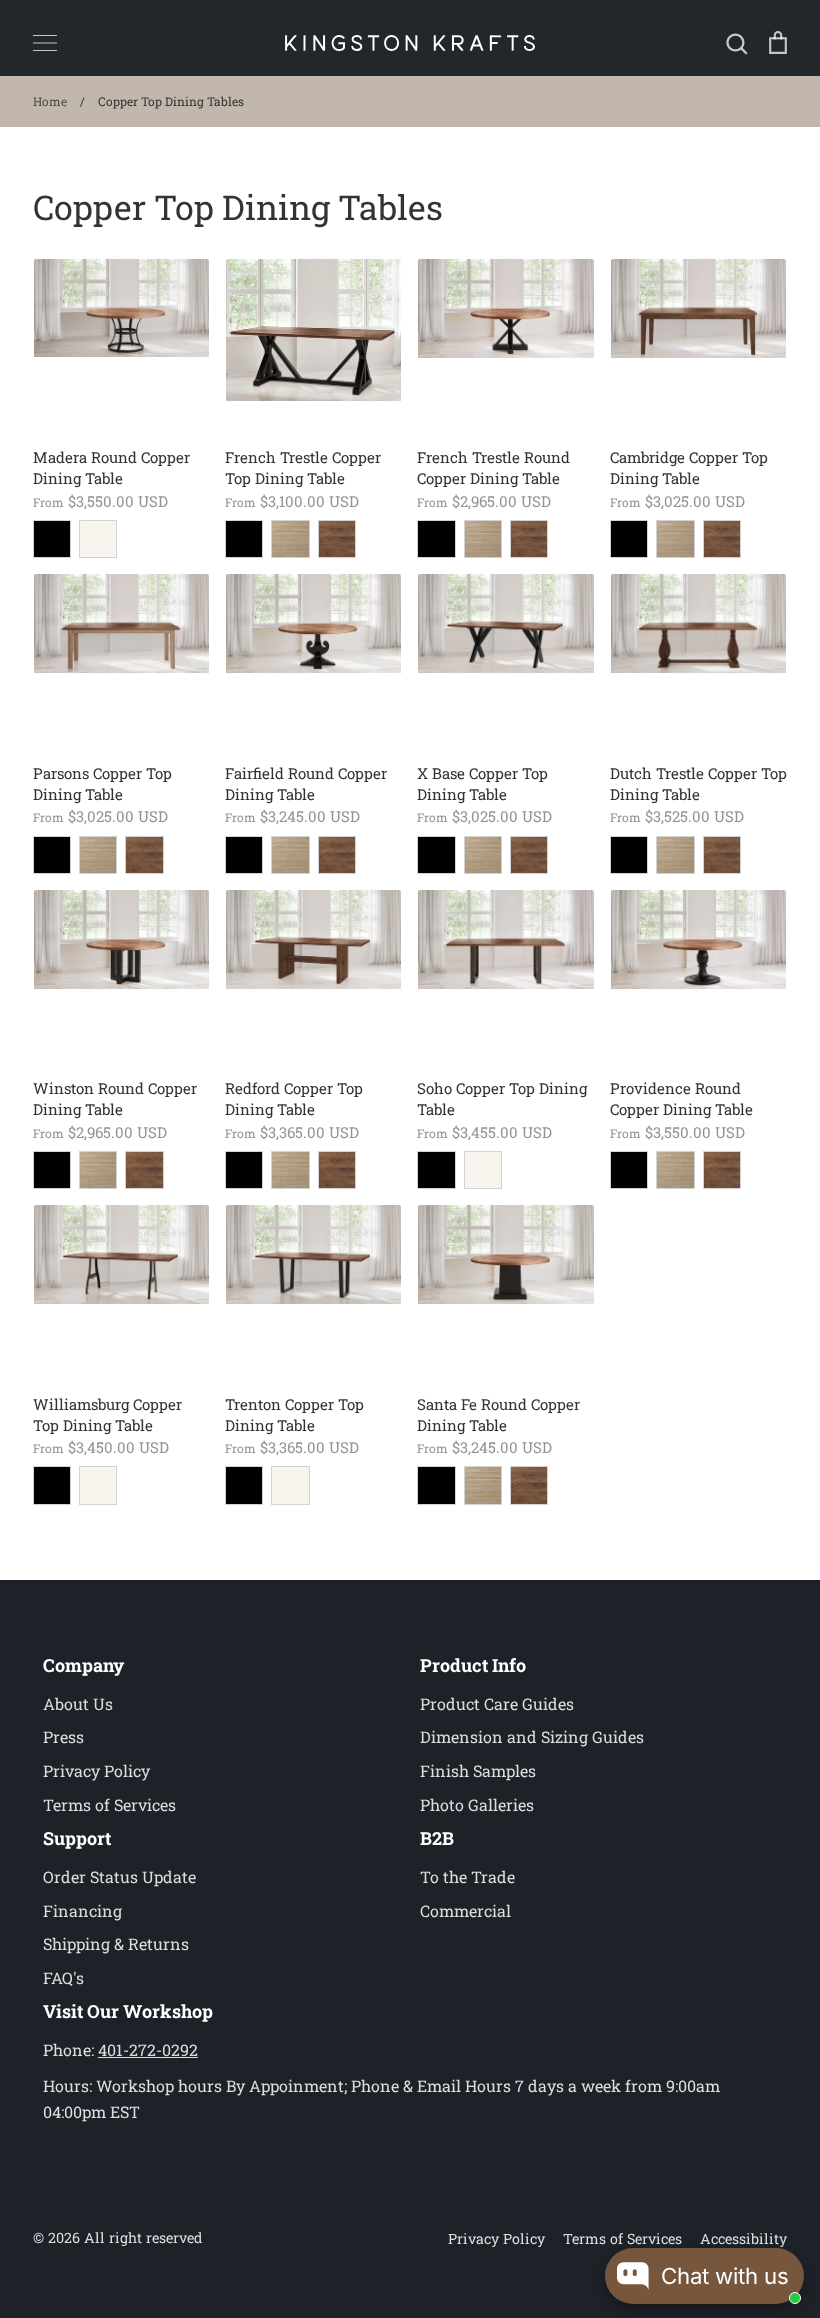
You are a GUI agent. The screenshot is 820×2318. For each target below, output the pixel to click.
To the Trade (467, 1876)
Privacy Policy (96, 1770)
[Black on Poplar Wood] (244, 539)
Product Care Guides (497, 1703)
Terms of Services (109, 1804)
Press (63, 1736)
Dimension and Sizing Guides (532, 1736)
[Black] (52, 539)
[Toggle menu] (45, 43)
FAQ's (63, 1977)
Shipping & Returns (116, 1943)
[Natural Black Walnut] (337, 539)
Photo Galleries (477, 1804)
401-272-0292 (148, 2049)
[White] (98, 539)
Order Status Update (119, 1876)
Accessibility (743, 2238)
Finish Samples (478, 1770)
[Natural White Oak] (290, 539)
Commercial (465, 1910)
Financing (82, 1910)
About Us (78, 1703)
